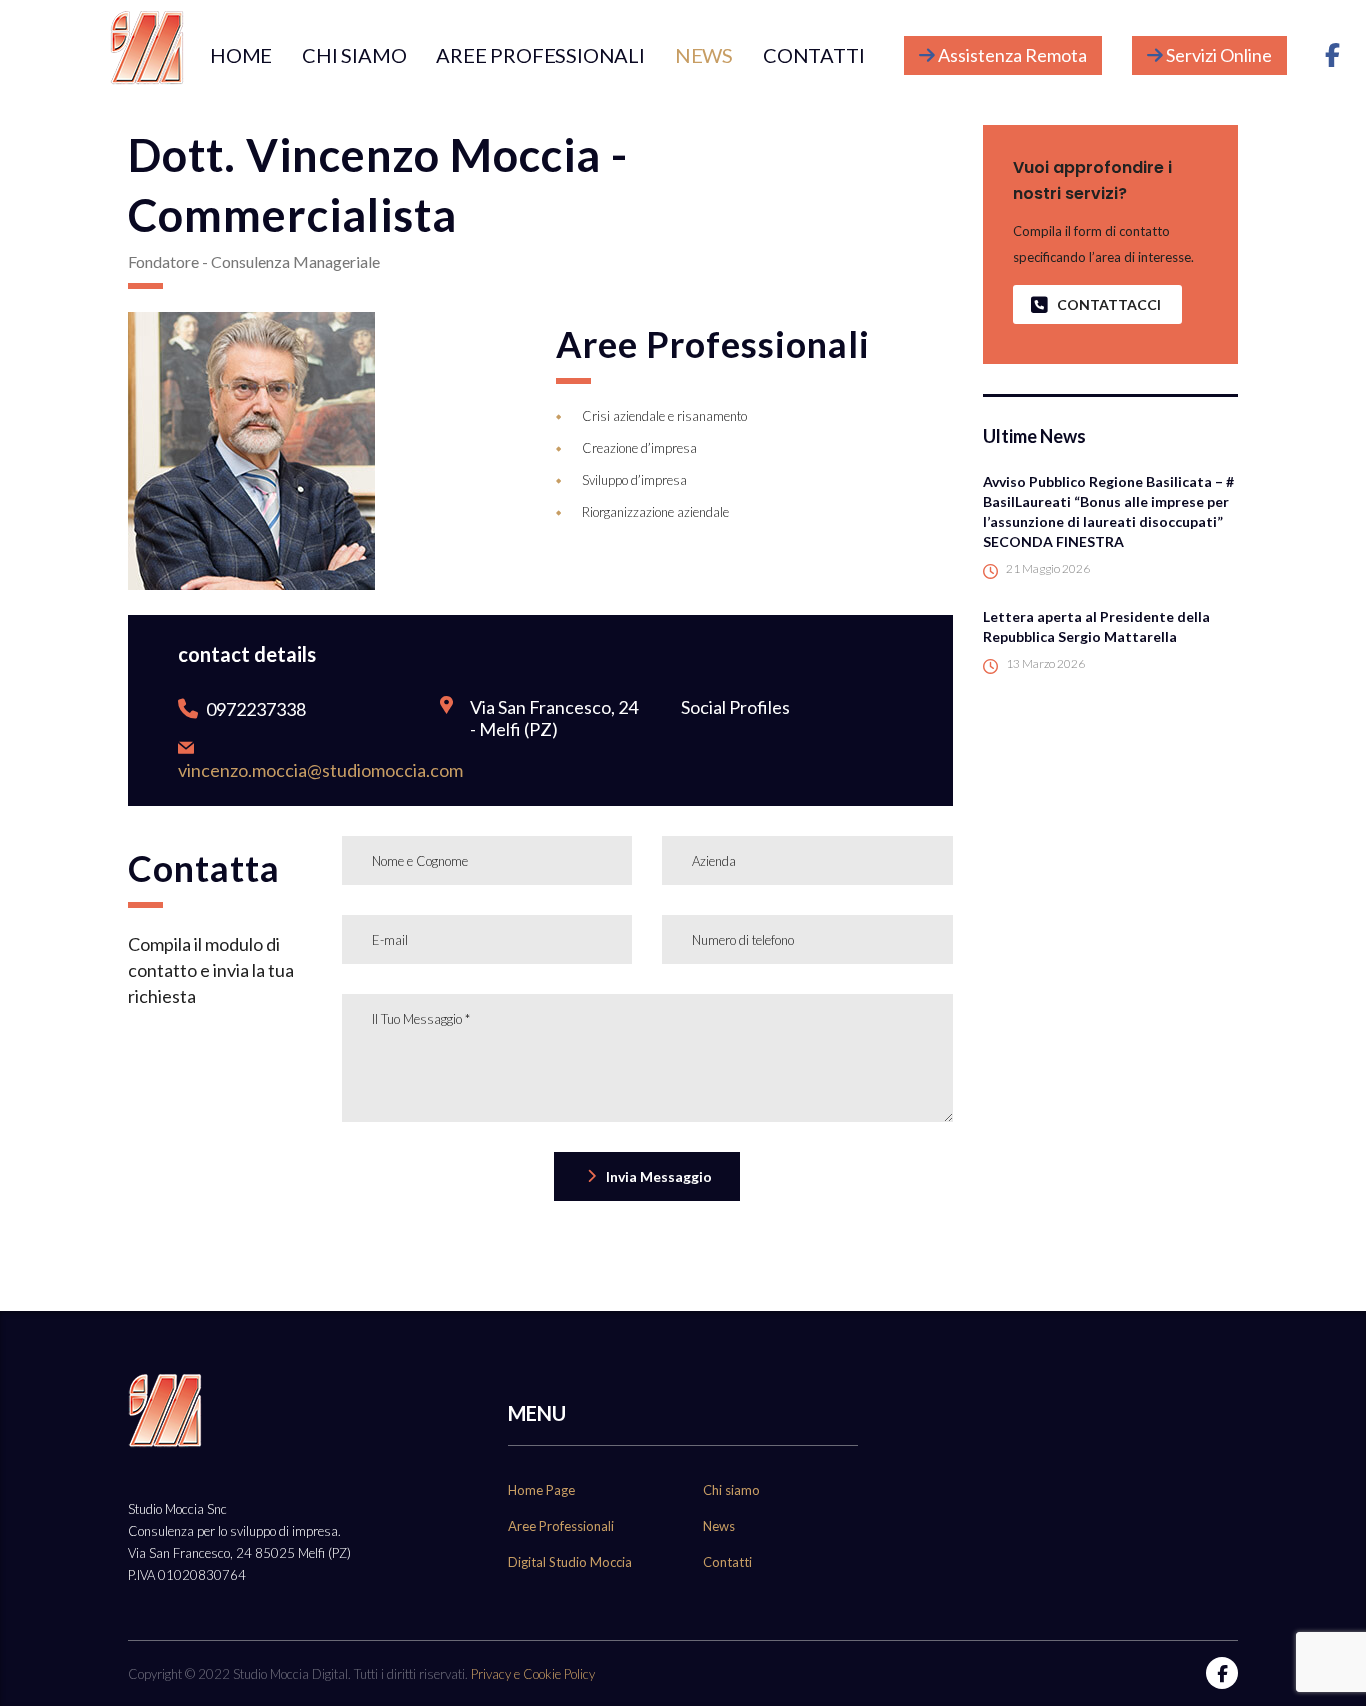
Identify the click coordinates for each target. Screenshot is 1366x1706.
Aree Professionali (561, 1526)
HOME (241, 55)
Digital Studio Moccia (570, 1562)
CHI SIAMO (354, 55)
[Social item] (1332, 55)
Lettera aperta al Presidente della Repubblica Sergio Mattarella (1096, 626)
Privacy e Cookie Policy (533, 1674)
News (719, 1526)
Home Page (541, 1490)
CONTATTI (813, 55)
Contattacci (1109, 304)
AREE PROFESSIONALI (540, 55)
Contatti (727, 1562)
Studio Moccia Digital (290, 1674)
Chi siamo (731, 1490)
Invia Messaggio (659, 1176)
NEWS (704, 55)
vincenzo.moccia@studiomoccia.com (320, 770)
